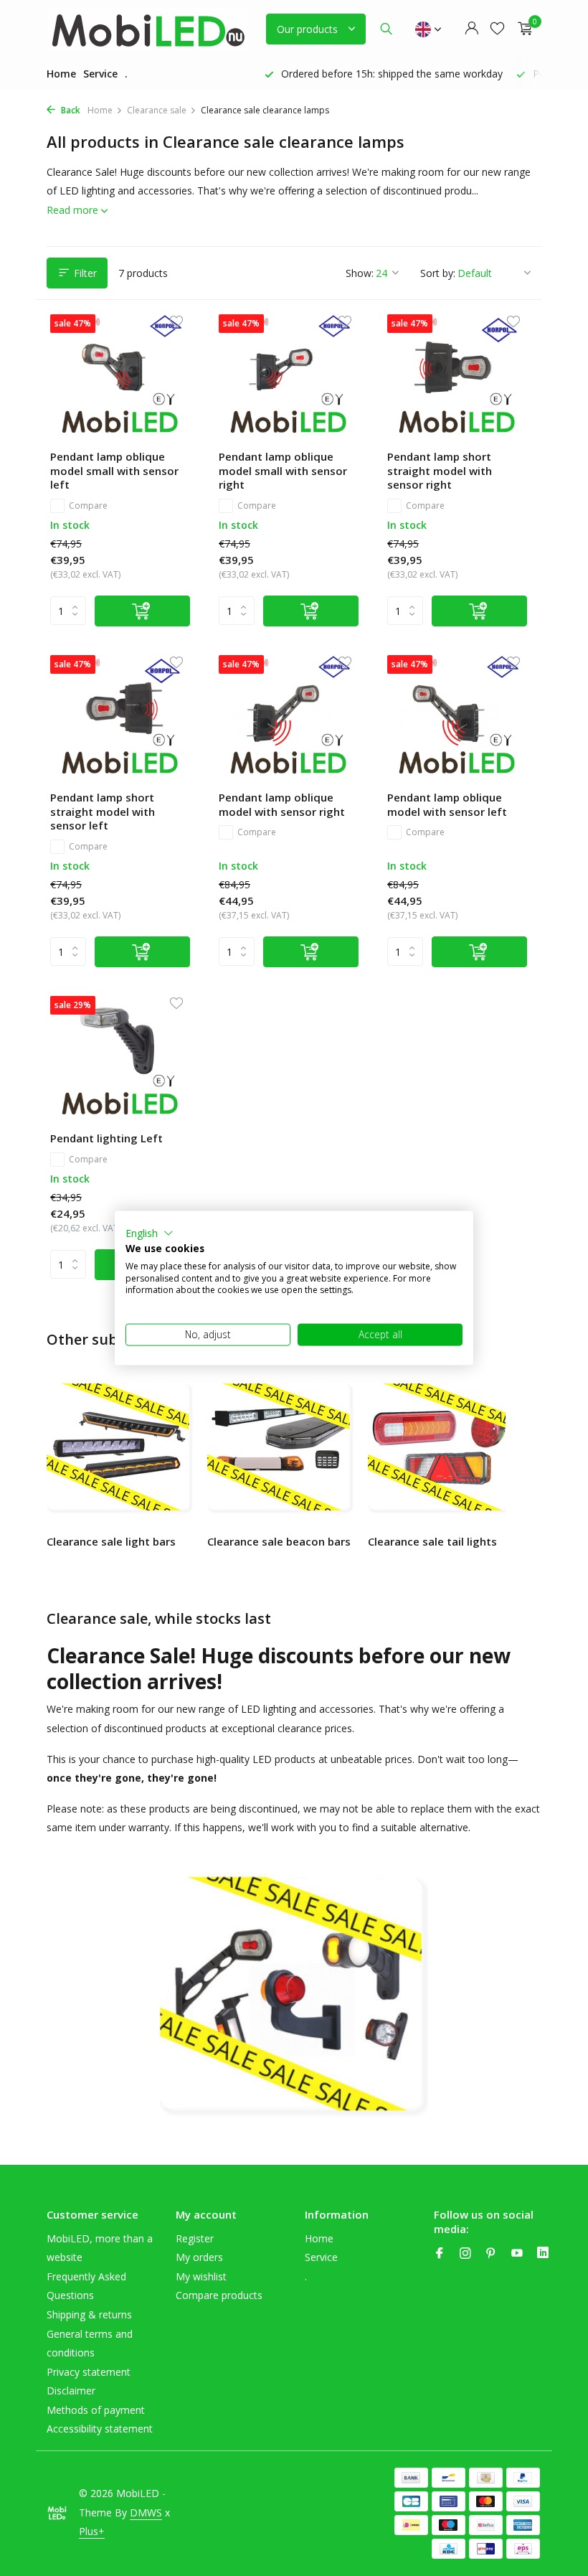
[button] (150, 1233)
